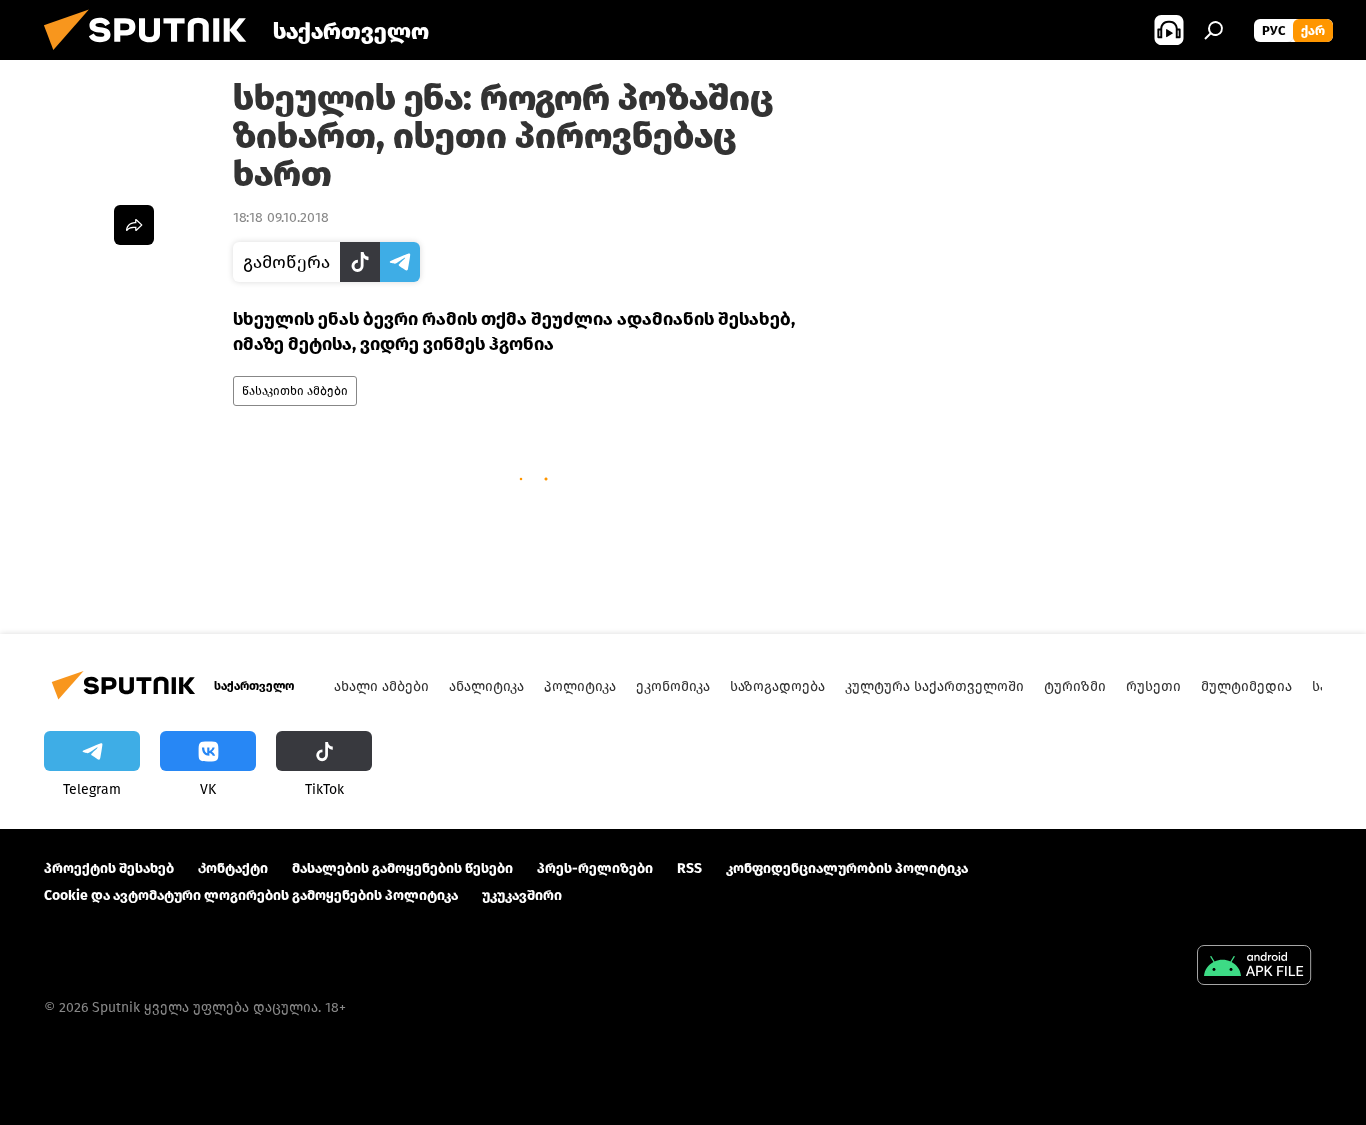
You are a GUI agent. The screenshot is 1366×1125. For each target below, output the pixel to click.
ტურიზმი (1075, 686)
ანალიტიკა (486, 686)
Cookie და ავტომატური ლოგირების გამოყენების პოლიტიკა (251, 895)
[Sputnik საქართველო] (153, 55)
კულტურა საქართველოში (934, 686)
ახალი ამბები (381, 686)
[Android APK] (1254, 967)
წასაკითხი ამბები (295, 391)
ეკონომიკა (673, 686)
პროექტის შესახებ (109, 868)
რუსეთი (1153, 686)
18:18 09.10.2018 (281, 217)
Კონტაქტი (233, 868)
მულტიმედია (1246, 686)
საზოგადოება (777, 686)
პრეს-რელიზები (595, 868)
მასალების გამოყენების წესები (402, 868)
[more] (134, 225)
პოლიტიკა (580, 686)
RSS (689, 868)
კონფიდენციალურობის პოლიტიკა (847, 868)
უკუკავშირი (522, 895)
